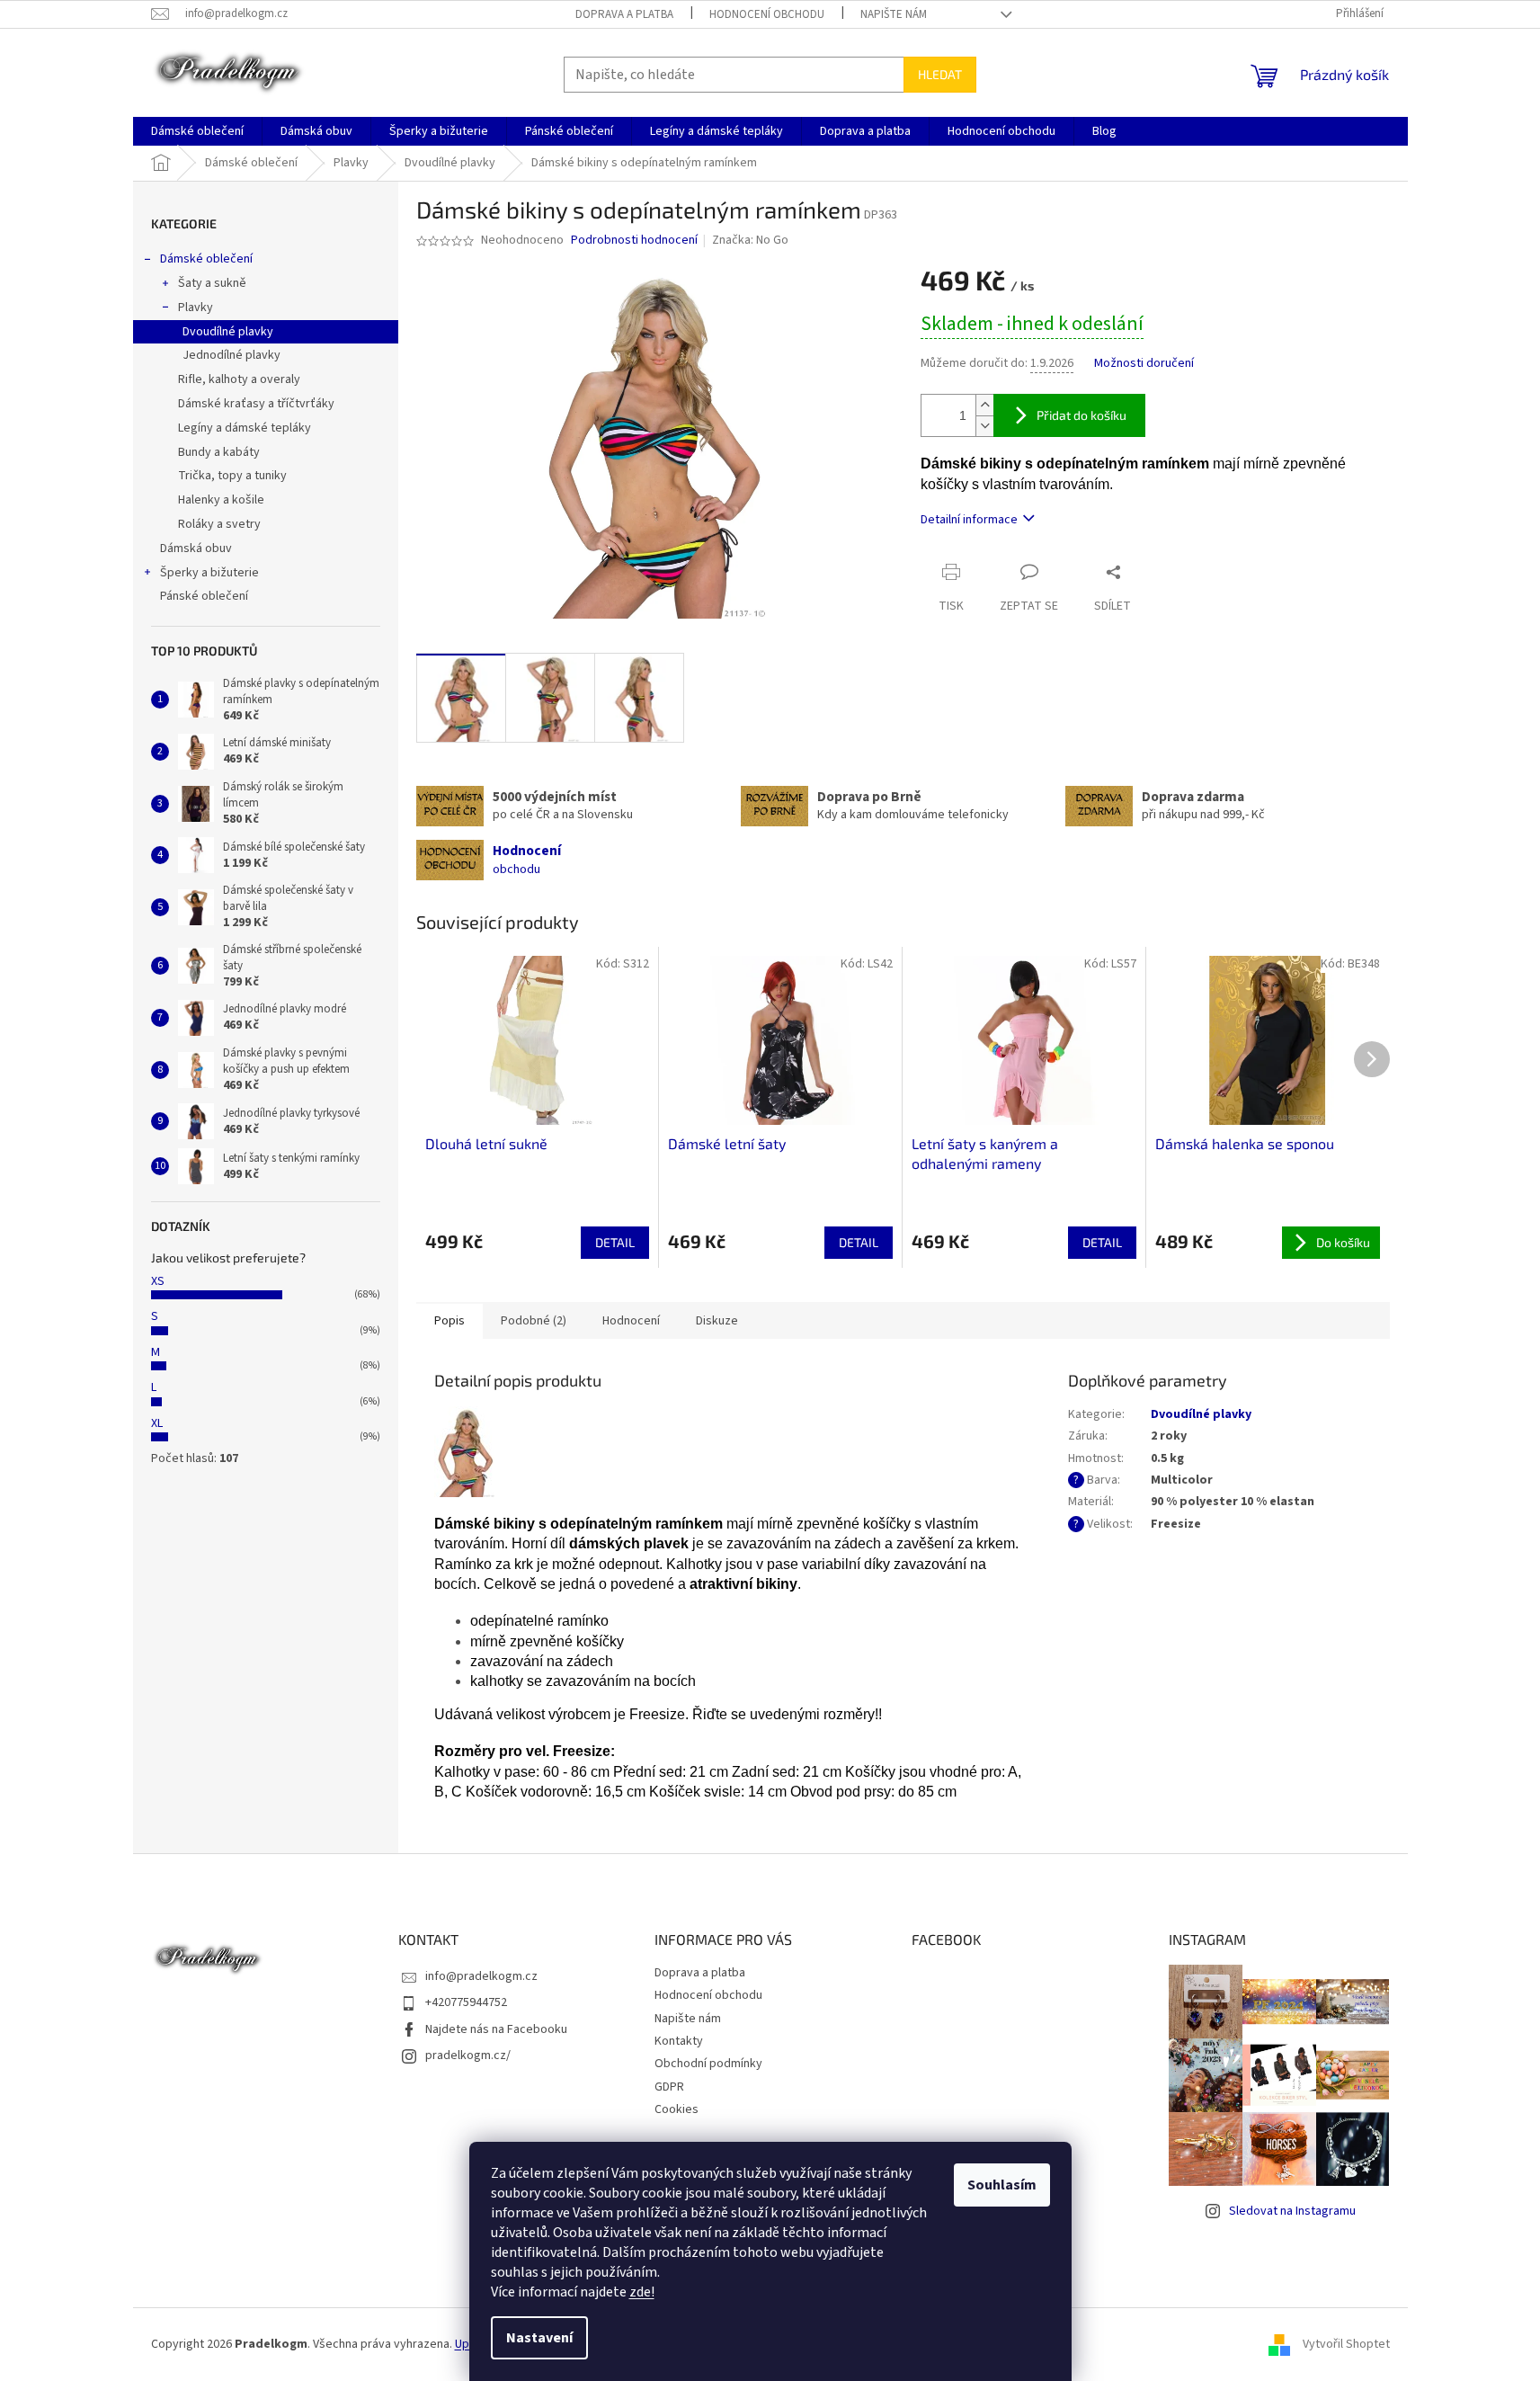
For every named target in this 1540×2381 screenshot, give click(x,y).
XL (157, 1423)
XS (158, 1281)
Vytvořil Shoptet (1346, 2344)
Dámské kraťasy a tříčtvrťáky (256, 404)
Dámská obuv (196, 548)
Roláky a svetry (219, 524)
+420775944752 (466, 2002)
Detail (615, 1242)
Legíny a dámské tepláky (245, 428)
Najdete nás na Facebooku (496, 2029)
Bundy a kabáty (219, 452)
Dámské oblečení (206, 259)
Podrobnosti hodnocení (634, 241)
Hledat (940, 74)
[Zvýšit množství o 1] (984, 405)
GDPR (669, 2087)
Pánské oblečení (204, 596)
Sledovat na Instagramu (1292, 2211)
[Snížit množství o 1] (984, 426)
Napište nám (894, 14)
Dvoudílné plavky (228, 332)
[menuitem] (197, 131)
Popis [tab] (450, 1321)
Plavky (196, 308)
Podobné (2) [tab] (534, 1321)
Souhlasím (1002, 2185)
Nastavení (539, 2338)
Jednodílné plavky (231, 355)
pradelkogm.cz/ (468, 2056)
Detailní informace (969, 520)
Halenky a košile (221, 500)
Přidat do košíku (1082, 415)
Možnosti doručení (1144, 364)
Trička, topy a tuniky (232, 476)
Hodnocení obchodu (767, 14)
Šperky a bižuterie (209, 573)
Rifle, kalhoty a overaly (239, 379)
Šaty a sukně (212, 283)
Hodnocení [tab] (631, 1321)
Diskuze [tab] (717, 1321)
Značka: (750, 240)
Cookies (677, 2109)
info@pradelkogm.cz (481, 1976)
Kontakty (679, 2041)
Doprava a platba (624, 14)
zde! (642, 2292)
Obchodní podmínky (708, 2064)
